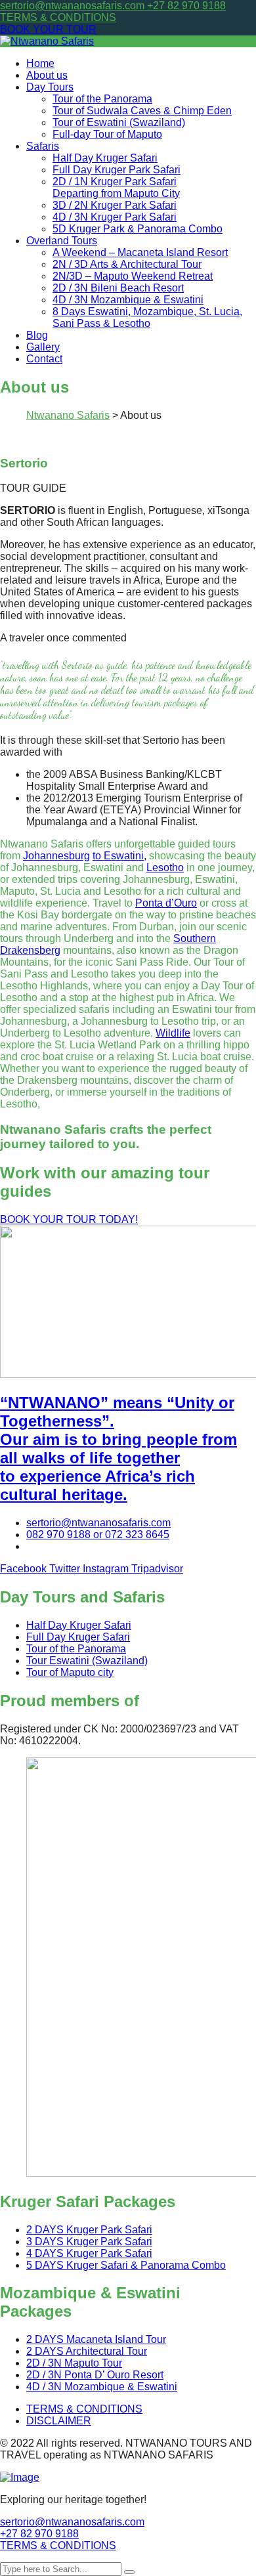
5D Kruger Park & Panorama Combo (138, 229)
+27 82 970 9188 (186, 6)
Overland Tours (62, 241)
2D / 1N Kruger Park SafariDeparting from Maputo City (116, 187)
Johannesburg (56, 856)
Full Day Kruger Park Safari (117, 170)
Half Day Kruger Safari (105, 158)
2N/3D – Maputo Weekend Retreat (133, 276)
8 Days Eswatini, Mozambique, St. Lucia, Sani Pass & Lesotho (147, 317)
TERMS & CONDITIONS (58, 17)
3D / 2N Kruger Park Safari (115, 205)
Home (40, 63)
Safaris (43, 146)
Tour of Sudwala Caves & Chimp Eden (142, 111)
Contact (44, 359)
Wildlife (173, 1033)
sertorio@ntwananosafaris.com (74, 6)
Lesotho (165, 868)
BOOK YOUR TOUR (48, 29)
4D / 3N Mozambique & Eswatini (128, 300)
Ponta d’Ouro (166, 903)
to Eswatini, (119, 856)
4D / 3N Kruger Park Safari (115, 217)
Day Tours (50, 87)
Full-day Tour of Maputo (107, 134)
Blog (37, 335)
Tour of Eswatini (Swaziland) (119, 122)
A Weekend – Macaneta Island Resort (140, 252)
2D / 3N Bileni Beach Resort (118, 288)
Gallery (43, 347)
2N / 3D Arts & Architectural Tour (127, 264)
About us (47, 75)
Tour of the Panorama (102, 99)
